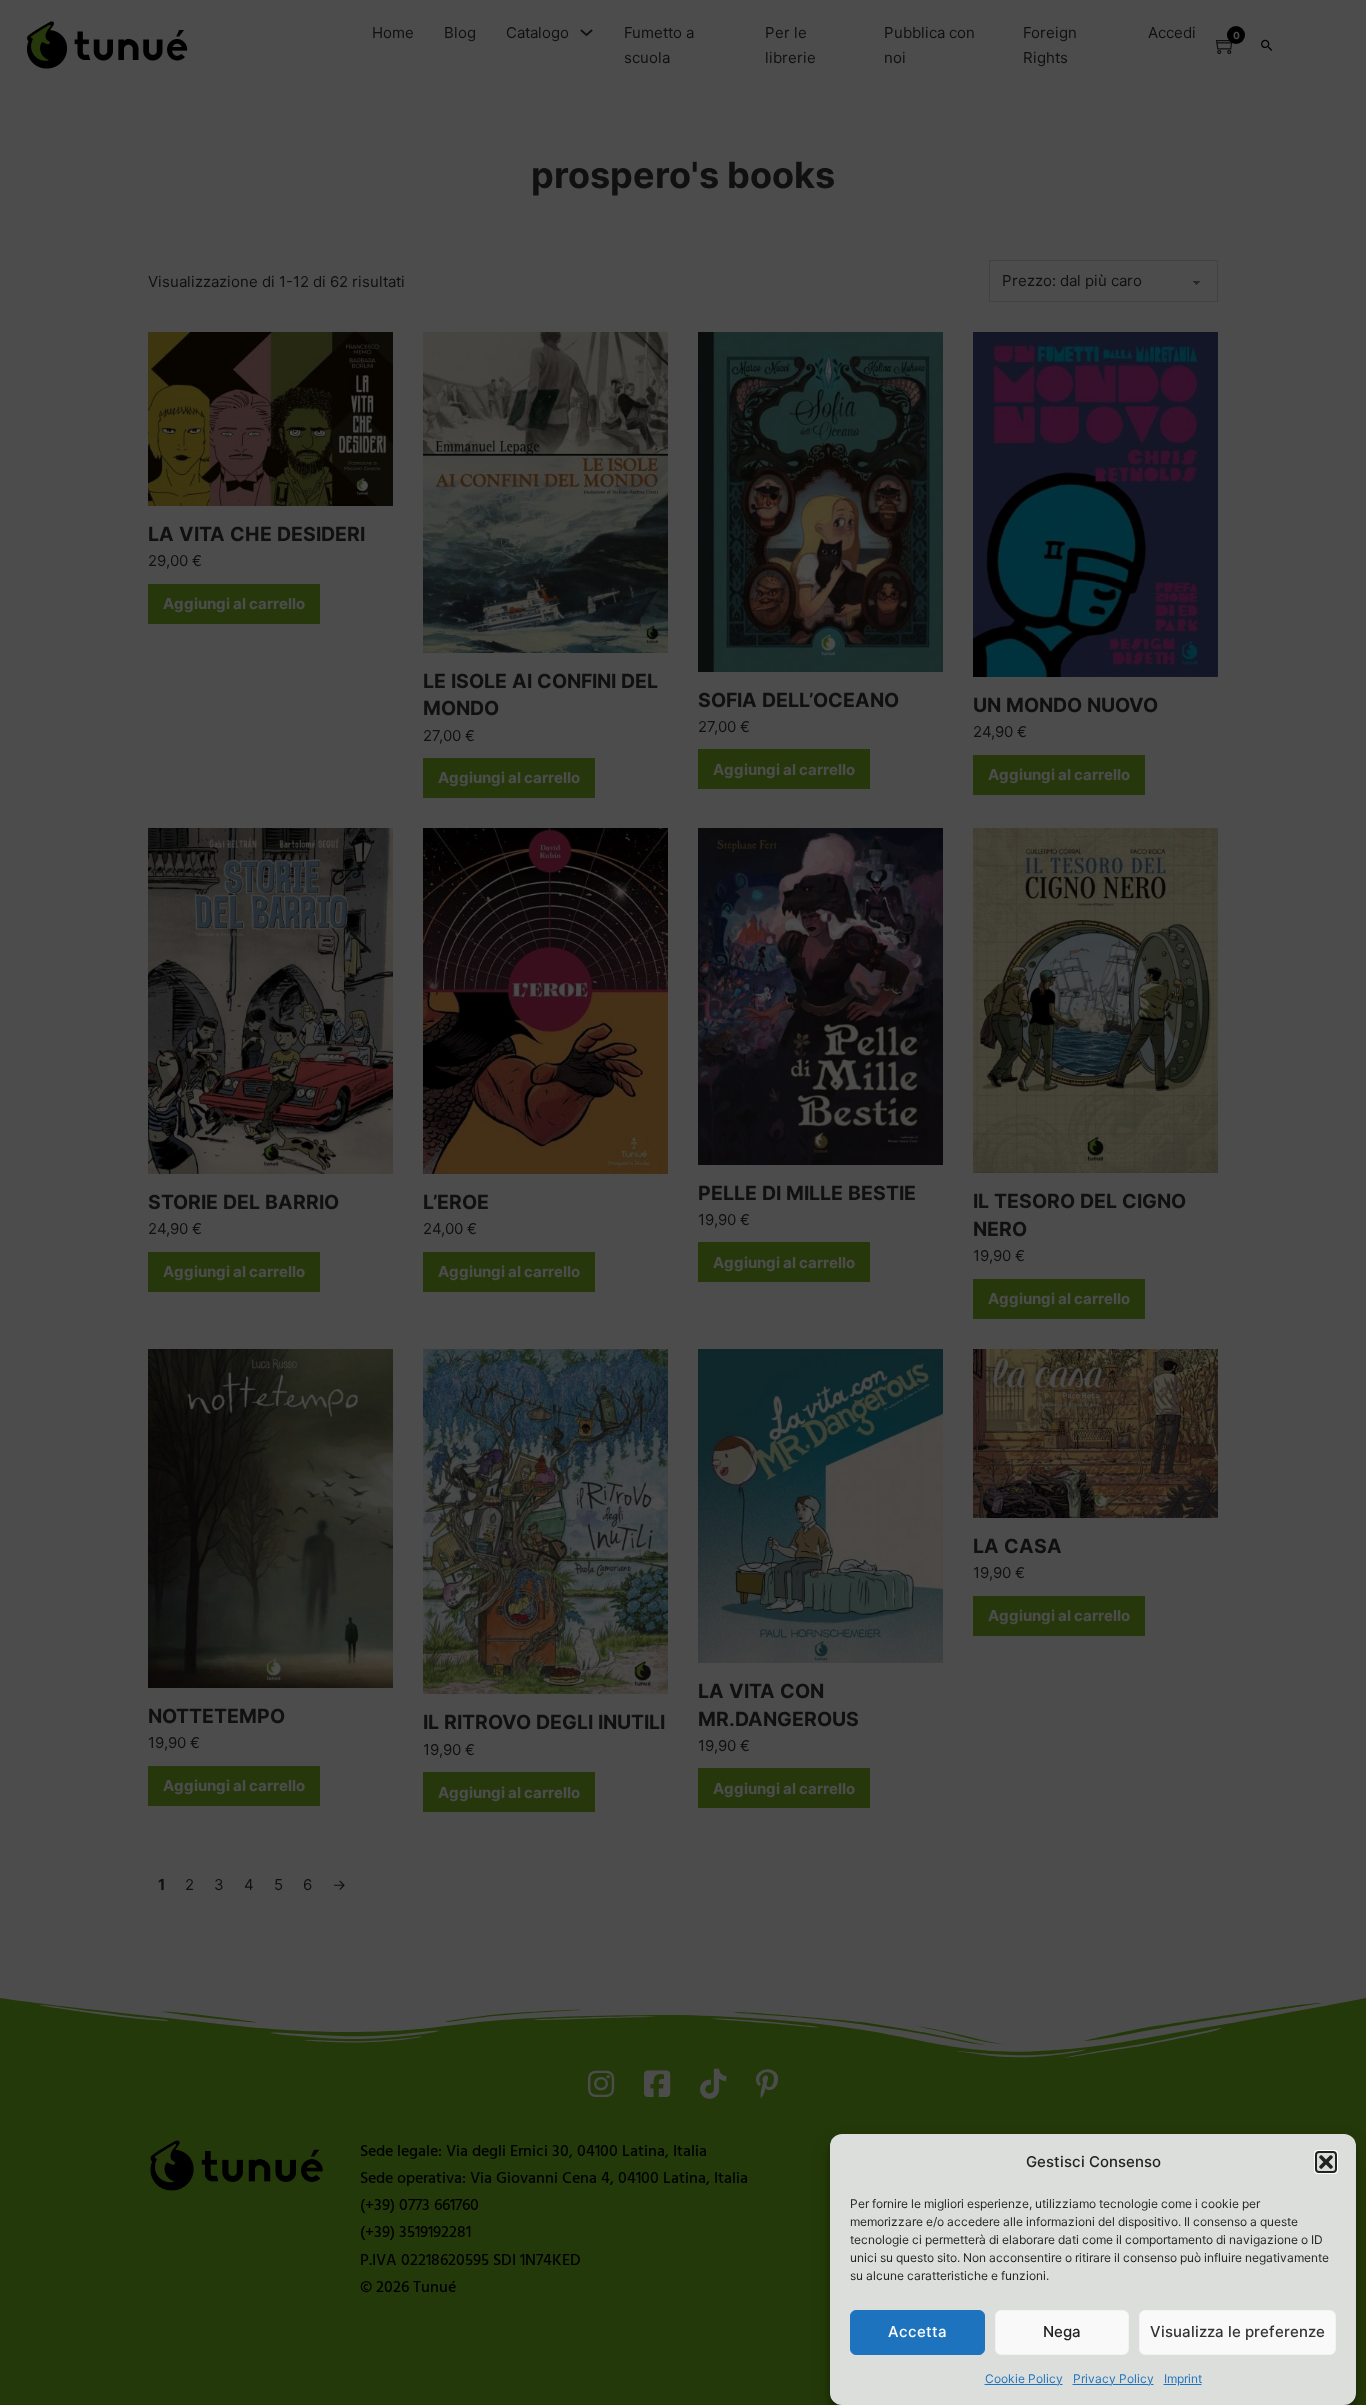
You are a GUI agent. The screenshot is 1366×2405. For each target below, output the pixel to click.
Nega (1062, 2331)
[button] (1326, 2162)
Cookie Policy (1024, 2378)
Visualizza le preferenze (1237, 2331)
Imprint (1183, 2378)
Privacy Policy (1113, 2378)
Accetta (917, 2331)
